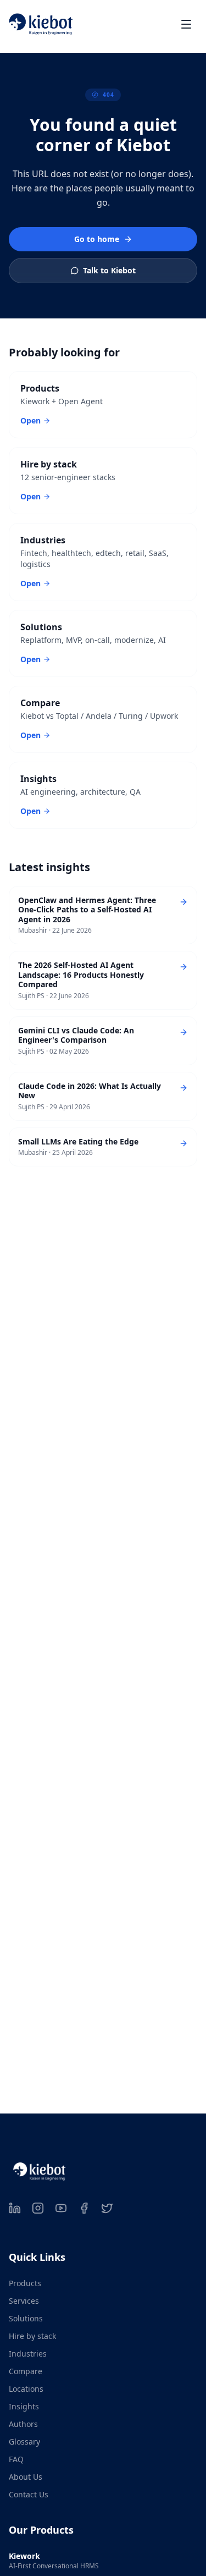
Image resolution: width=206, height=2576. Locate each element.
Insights (24, 2406)
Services (24, 2301)
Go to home (97, 239)
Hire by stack (32, 2336)
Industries (28, 2354)
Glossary (24, 2442)
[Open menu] (186, 24)
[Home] (41, 24)
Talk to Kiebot (109, 270)
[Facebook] (84, 2208)
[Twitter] (107, 2208)
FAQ (16, 2459)
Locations (26, 2389)
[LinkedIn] (15, 2208)
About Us (26, 2477)
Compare (26, 2371)
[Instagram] (38, 2208)
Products (25, 2283)
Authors (23, 2424)
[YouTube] (61, 2208)
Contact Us (29, 2494)
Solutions (26, 2318)
